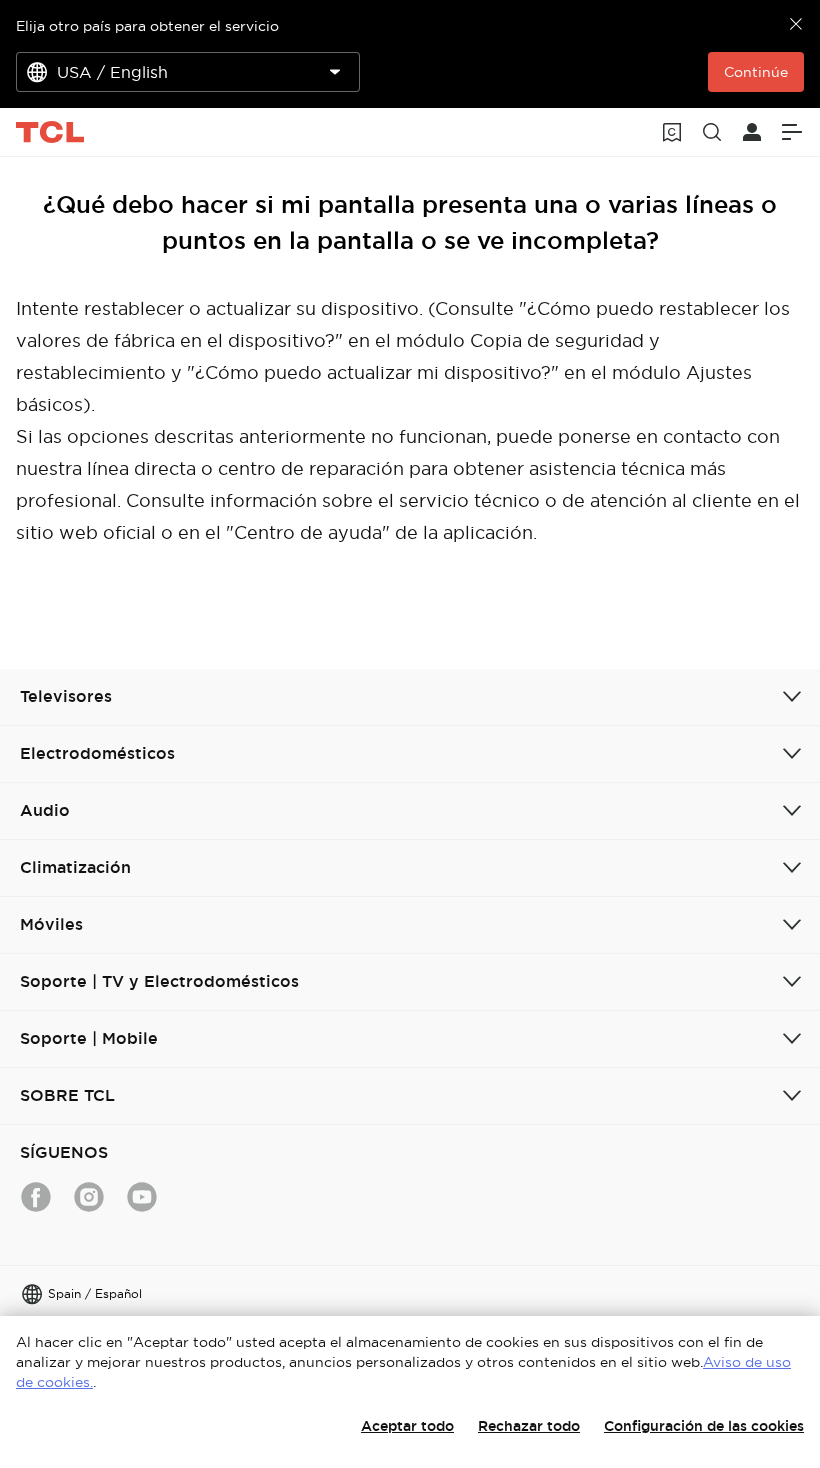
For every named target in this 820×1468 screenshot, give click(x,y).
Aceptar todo (407, 1426)
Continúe (756, 72)
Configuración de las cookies (704, 1426)
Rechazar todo (529, 1426)
